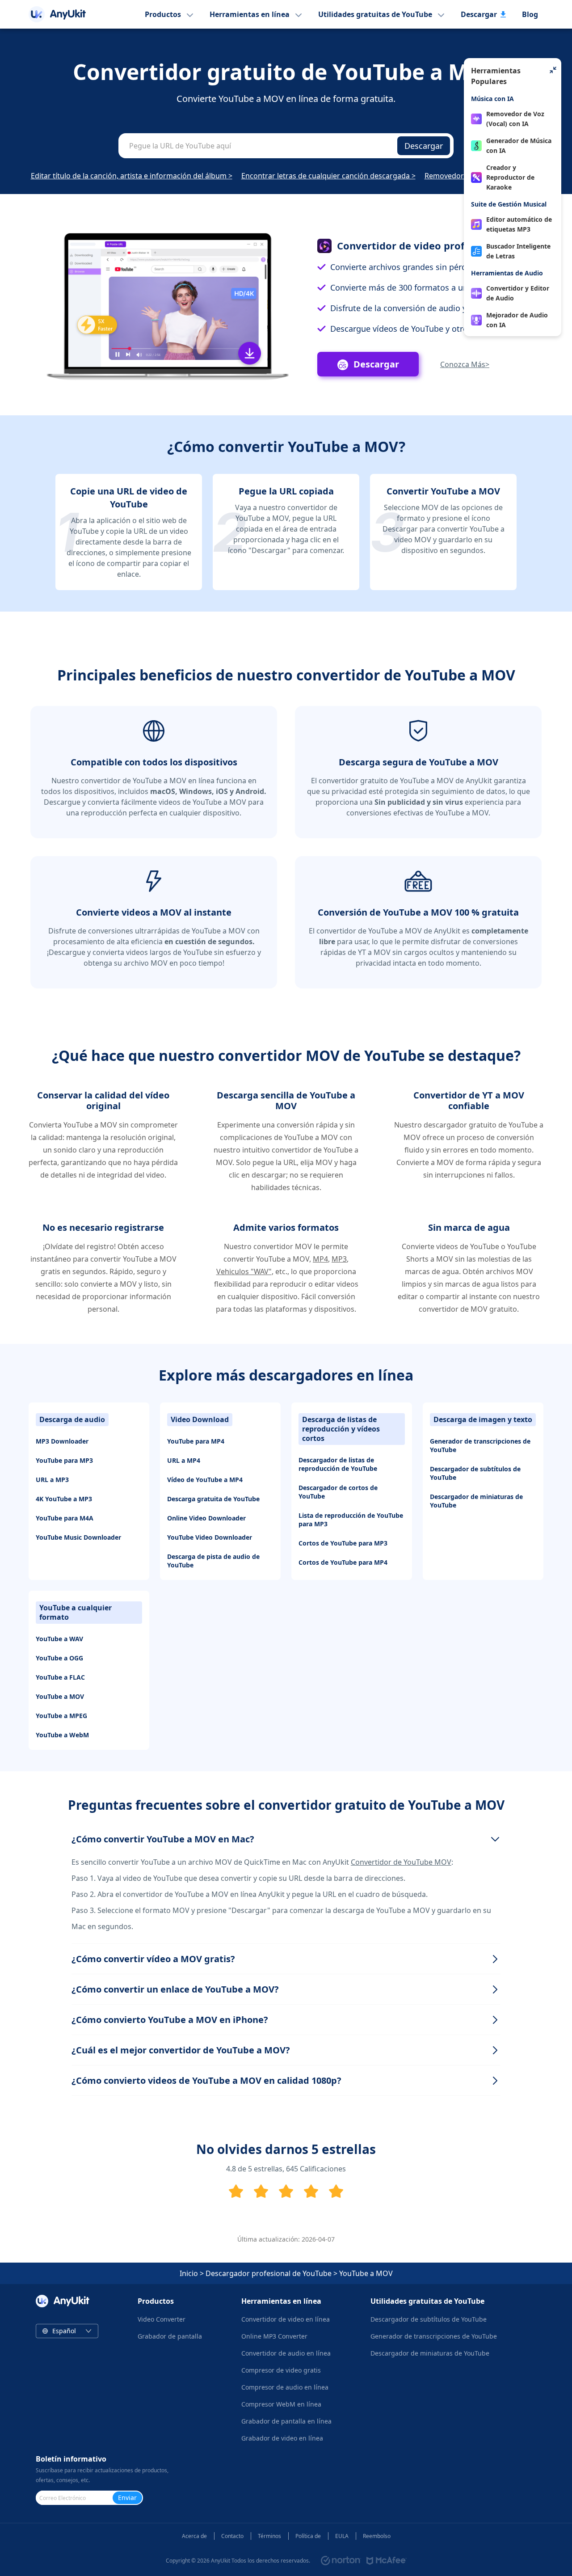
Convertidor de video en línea (286, 2319)
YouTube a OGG (59, 1658)
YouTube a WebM (62, 1735)
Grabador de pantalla (170, 2336)
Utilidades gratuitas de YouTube (375, 14)
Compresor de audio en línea (285, 2387)
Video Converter (162, 2319)
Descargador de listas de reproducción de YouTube (338, 1464)
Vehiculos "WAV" (244, 1271)
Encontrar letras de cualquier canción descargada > (328, 176)
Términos (269, 2536)
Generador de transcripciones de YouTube (480, 1445)
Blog (530, 14)
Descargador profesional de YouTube (269, 2273)
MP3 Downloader (62, 1441)
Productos (163, 14)
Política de (308, 2536)
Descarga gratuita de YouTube (213, 1499)
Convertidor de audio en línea (286, 2353)
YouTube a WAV (59, 1639)
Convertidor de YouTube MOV (401, 1862)
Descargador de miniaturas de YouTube (476, 1501)
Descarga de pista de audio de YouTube (213, 1561)
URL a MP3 (52, 1480)
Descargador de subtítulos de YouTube (475, 1473)
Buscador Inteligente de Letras (518, 251)
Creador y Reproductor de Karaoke (510, 177)
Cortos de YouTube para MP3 (343, 1543)
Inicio (189, 2273)
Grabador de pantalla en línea (286, 2421)
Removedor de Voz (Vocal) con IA (515, 119)
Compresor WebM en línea (281, 2404)
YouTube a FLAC (60, 1677)
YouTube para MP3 (64, 1460)
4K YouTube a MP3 (64, 1499)
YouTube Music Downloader (78, 1537)
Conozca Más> (465, 364)
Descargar (479, 14)
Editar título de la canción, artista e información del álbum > (132, 176)
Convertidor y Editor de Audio (518, 293)
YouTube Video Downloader (210, 1537)
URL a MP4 (184, 1460)
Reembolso (377, 2536)
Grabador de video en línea (282, 2438)
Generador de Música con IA (519, 146)
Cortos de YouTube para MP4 (343, 1562)
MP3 (339, 1259)
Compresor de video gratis (281, 2370)
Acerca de (194, 2536)
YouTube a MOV (60, 1696)
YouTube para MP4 (196, 1441)
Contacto (232, 2536)
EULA (342, 2536)
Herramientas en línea (250, 14)
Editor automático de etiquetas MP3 (519, 224)
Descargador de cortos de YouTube (338, 1492)
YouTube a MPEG (61, 1716)
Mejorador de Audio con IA (517, 320)
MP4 (320, 1259)
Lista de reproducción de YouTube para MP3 (351, 1520)
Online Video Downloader (206, 1518)
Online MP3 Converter (274, 2336)
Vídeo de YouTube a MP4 (205, 1480)
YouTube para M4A (65, 1518)
